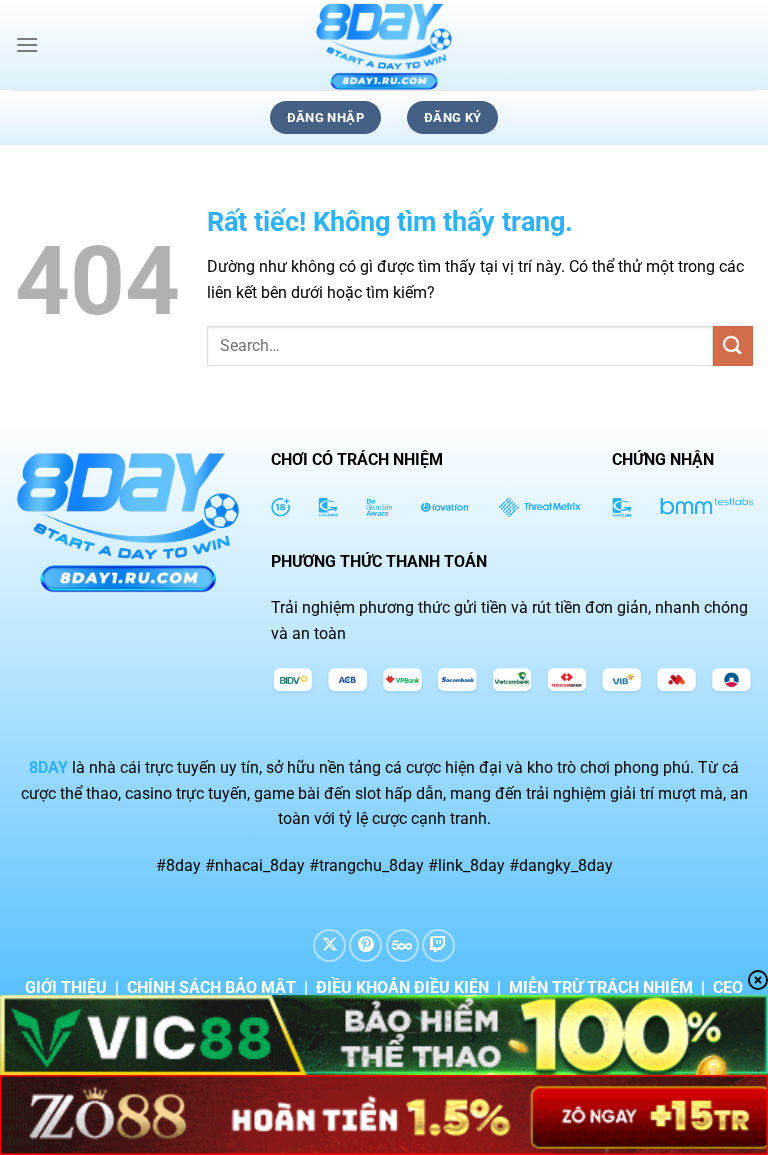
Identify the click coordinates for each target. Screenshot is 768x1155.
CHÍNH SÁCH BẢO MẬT (211, 987)
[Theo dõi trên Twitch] (438, 945)
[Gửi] (733, 345)
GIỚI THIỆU (66, 987)
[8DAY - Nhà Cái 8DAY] (384, 45)
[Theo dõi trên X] (329, 945)
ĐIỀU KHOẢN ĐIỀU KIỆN (402, 987)
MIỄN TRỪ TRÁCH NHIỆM (601, 987)
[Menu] (27, 44)
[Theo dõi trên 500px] (402, 945)
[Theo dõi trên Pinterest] (365, 945)
